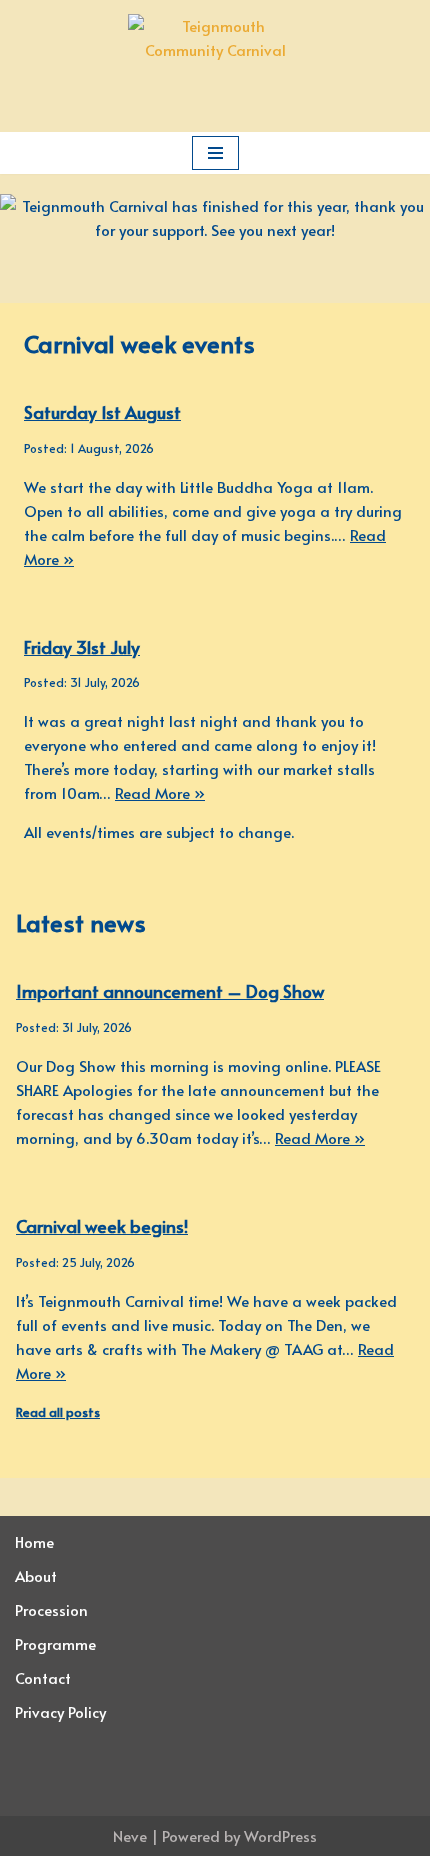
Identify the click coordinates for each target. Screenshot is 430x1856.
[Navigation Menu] (215, 153)
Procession (51, 1609)
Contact (43, 1677)
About (36, 1575)
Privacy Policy (60, 1711)
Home (34, 1541)
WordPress (280, 1835)
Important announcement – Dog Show (170, 991)
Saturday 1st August (102, 412)
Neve (130, 1835)
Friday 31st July (82, 647)
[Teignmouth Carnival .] (215, 66)
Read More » (160, 792)
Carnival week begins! (102, 1226)
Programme (55, 1643)
